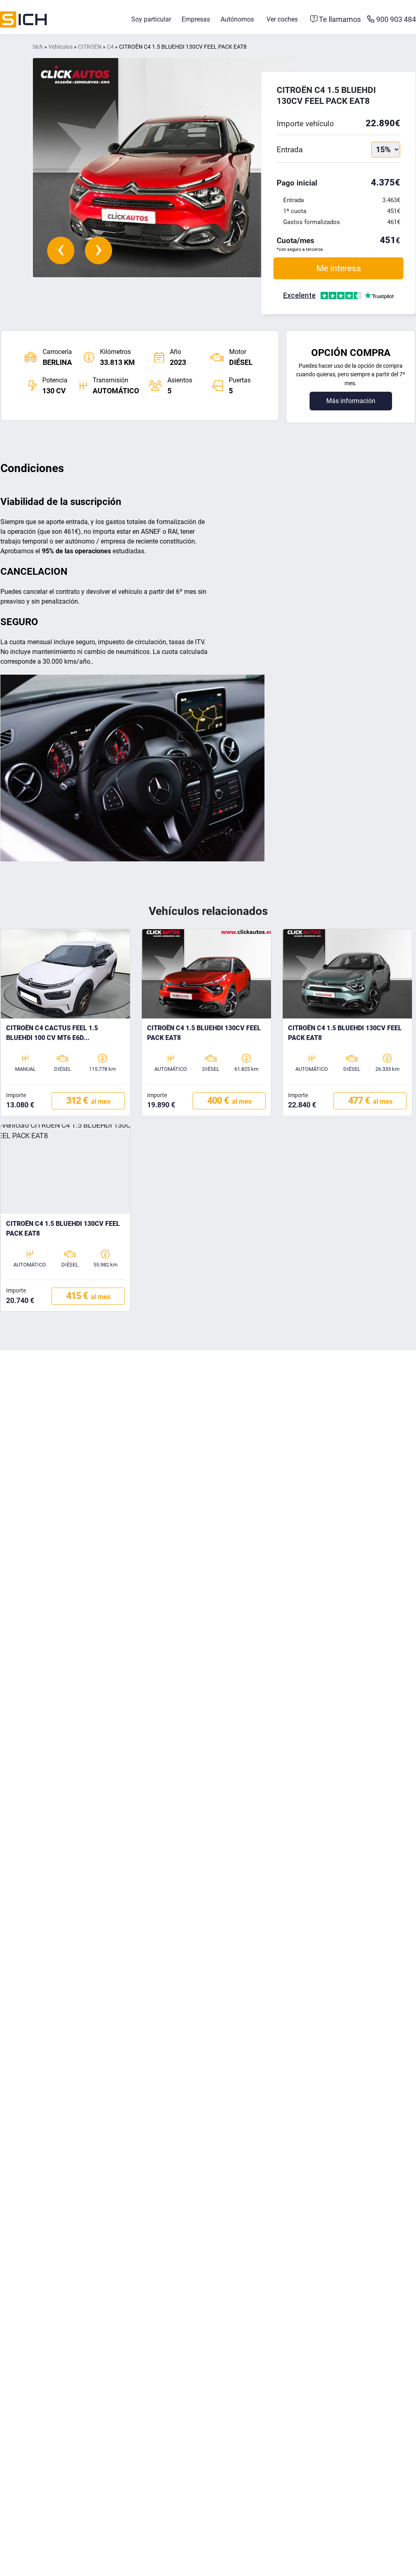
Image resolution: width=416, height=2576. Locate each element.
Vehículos (61, 47)
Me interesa (339, 268)
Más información (351, 401)
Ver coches (282, 19)
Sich (38, 47)
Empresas (196, 19)
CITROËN (90, 47)
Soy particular (151, 19)
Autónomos (237, 19)
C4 (110, 47)
